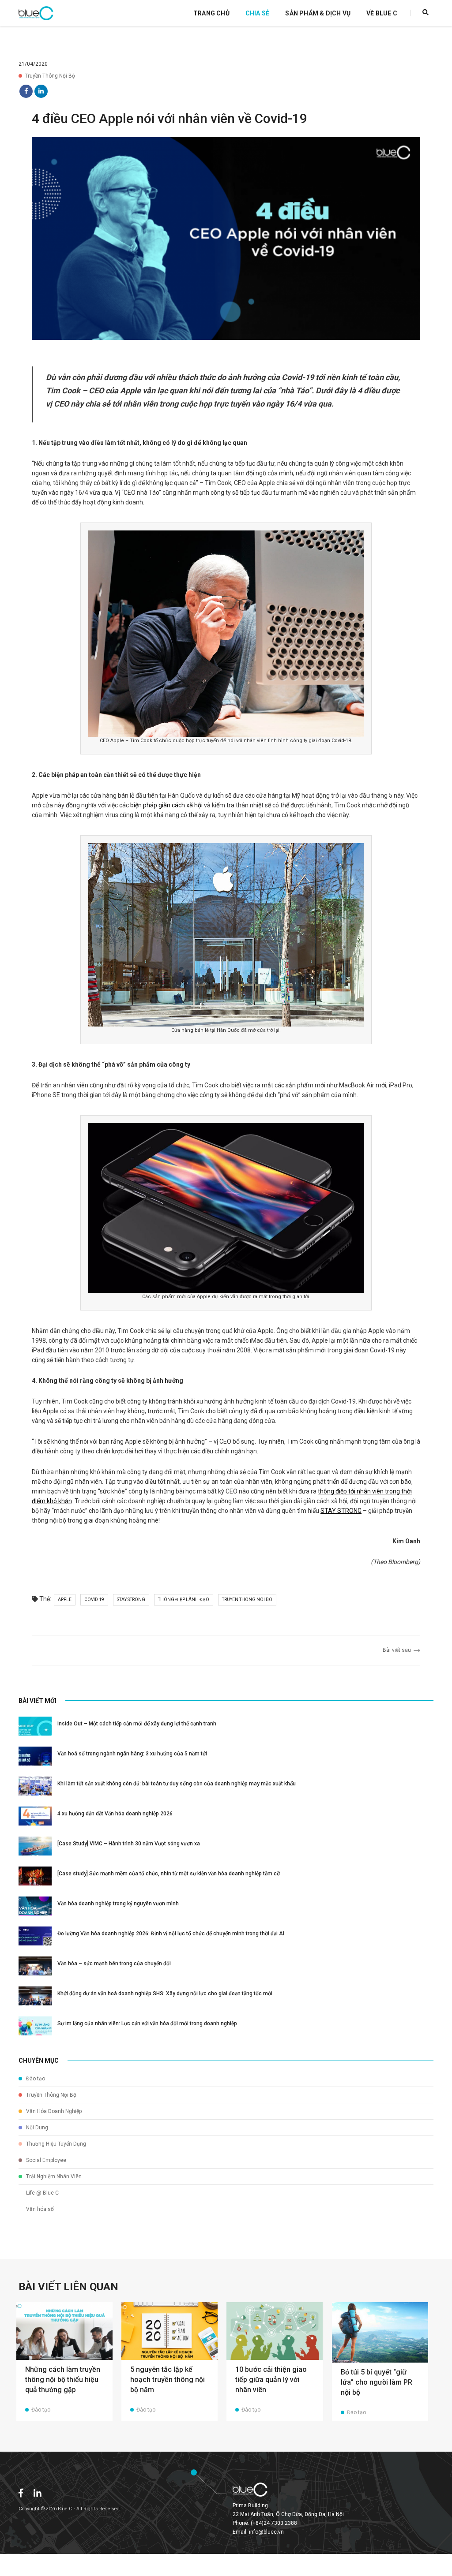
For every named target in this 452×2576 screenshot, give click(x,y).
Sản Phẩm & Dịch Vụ (318, 13)
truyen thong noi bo (247, 1600)
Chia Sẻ (257, 13)
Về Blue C (382, 13)
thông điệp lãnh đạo (184, 1600)
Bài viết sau (398, 1650)
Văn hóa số (39, 2209)
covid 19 (94, 1600)
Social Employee (45, 2160)
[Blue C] (36, 13)
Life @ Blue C (42, 2193)
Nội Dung (36, 2128)
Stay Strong (131, 1600)
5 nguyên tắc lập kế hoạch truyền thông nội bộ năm (168, 2380)
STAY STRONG (341, 1511)
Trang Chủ (211, 13)
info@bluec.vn (266, 2532)
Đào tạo (35, 2079)
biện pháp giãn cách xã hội (166, 805)
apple (65, 1600)
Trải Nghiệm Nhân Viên (53, 2177)
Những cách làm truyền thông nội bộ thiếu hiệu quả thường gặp (63, 2380)
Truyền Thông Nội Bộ (50, 76)
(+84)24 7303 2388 (274, 2523)
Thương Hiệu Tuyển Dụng (55, 2144)
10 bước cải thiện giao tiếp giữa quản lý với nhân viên (271, 2380)
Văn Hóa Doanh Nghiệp (53, 2111)
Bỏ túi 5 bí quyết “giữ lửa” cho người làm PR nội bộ (377, 2382)
